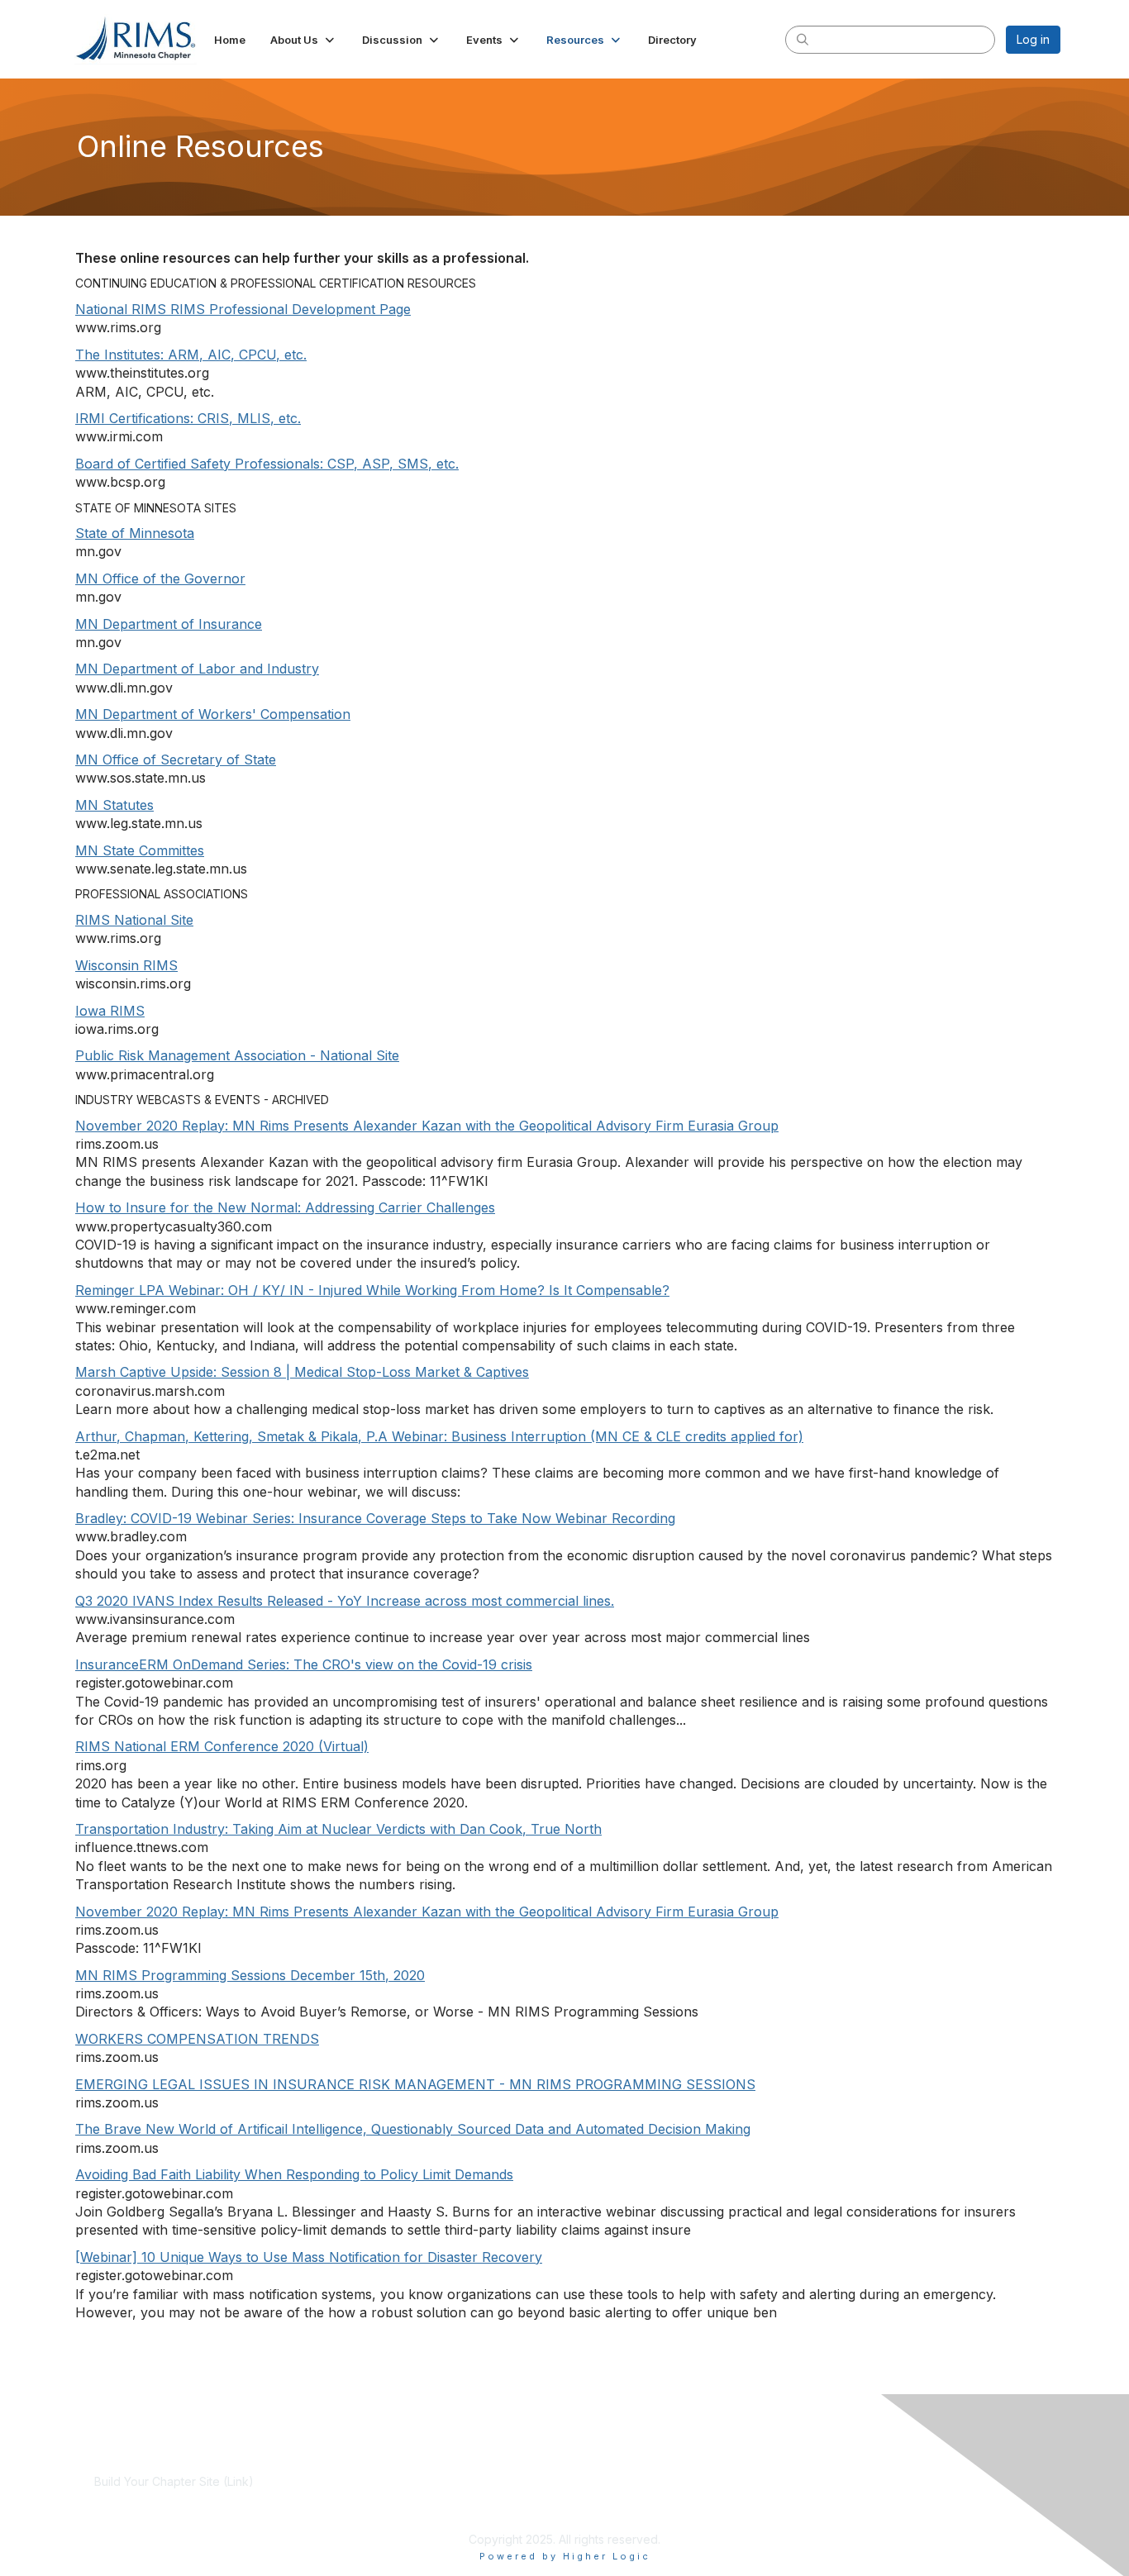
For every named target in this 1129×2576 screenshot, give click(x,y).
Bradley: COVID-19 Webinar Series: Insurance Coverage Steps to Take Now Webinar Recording (375, 1518)
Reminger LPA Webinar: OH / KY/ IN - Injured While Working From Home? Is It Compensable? (372, 1290)
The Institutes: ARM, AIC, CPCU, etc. (191, 355)
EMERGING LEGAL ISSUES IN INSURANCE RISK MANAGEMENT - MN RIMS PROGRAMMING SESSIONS (415, 2084)
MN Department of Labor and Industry (197, 669)
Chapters (437, 2514)
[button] (304, 40)
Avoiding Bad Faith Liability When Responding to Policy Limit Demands (294, 2174)
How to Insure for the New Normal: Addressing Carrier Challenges (285, 1207)
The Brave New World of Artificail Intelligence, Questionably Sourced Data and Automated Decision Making (413, 2129)
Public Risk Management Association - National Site (237, 1055)
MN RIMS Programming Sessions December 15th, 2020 (250, 1975)
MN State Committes (140, 850)
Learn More (444, 2498)
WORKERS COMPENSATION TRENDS (197, 2039)
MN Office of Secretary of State (176, 759)
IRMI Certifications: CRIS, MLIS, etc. (188, 418)
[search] (803, 39)
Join (424, 2481)
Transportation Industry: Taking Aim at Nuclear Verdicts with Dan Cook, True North (338, 1829)
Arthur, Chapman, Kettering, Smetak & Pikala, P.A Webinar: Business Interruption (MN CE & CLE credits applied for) (439, 1436)
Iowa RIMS (110, 1011)
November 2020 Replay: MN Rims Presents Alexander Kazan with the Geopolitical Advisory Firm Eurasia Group (427, 1126)
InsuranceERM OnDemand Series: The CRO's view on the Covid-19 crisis (304, 1664)
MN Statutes (114, 805)
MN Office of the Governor (160, 579)
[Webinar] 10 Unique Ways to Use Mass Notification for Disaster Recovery (309, 2257)
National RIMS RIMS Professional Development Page (243, 309)
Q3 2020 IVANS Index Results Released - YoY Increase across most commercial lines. (345, 1601)
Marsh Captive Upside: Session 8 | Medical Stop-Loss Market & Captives (302, 1372)
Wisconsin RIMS (126, 965)
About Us (755, 2481)
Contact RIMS (766, 2498)
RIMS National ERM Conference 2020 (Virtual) (222, 1746)
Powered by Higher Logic (565, 2556)
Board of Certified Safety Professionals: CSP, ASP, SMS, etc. (267, 464)
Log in (1033, 39)
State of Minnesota (135, 533)
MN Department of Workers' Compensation (213, 714)
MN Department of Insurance (169, 624)
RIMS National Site (134, 920)
